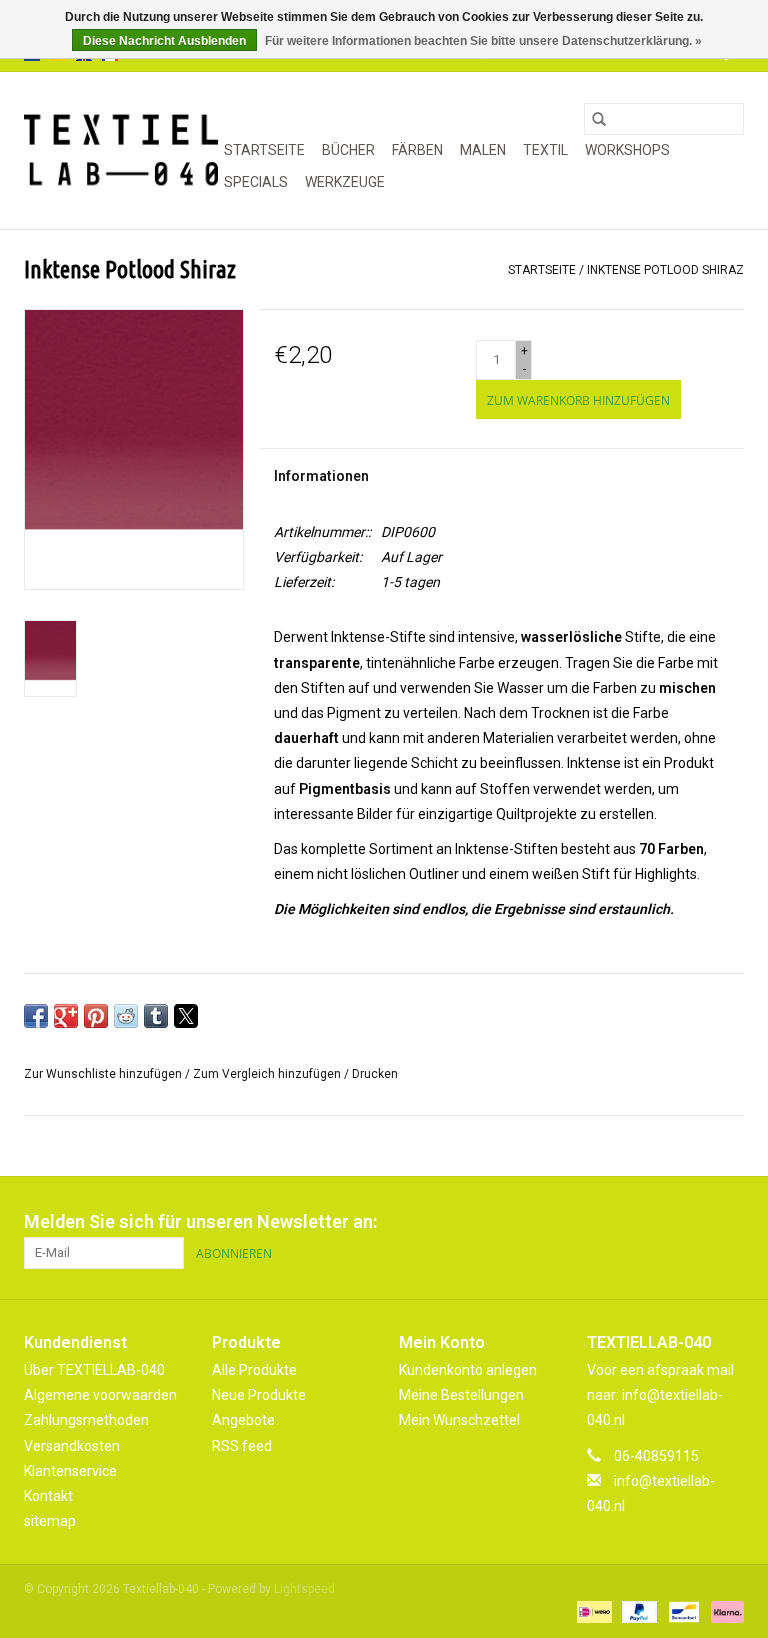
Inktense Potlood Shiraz (665, 270)
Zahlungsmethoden (86, 1420)
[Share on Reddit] (126, 1016)
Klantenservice (70, 1471)
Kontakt (48, 1496)
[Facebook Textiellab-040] (658, 1222)
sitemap (50, 1521)
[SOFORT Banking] (724, 1611)
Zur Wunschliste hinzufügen (104, 1074)
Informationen (321, 476)
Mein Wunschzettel (459, 1420)
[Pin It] (96, 1016)
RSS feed (242, 1446)
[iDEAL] (592, 1611)
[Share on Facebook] (36, 1016)
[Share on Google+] (66, 1016)
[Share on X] (186, 1016)
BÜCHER (348, 150)
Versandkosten (72, 1446)
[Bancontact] (682, 1611)
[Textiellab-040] (121, 150)
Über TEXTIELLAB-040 (94, 1370)
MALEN (483, 150)
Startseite (264, 150)
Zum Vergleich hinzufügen (268, 1074)
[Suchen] (599, 119)
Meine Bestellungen (461, 1395)
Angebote (243, 1420)
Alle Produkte (254, 1370)
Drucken (375, 1074)
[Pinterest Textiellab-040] (693, 1222)
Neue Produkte (259, 1395)
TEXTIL (545, 150)
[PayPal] (637, 1611)
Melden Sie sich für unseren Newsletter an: (200, 1221)
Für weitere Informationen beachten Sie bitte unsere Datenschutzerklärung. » (483, 41)
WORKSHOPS (627, 150)
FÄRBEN (417, 150)
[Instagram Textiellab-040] (728, 1222)
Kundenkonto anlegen (468, 1370)
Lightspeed (304, 1589)
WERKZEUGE (345, 182)
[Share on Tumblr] (156, 1016)
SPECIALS (256, 182)
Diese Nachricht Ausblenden (164, 41)
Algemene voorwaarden (100, 1395)
